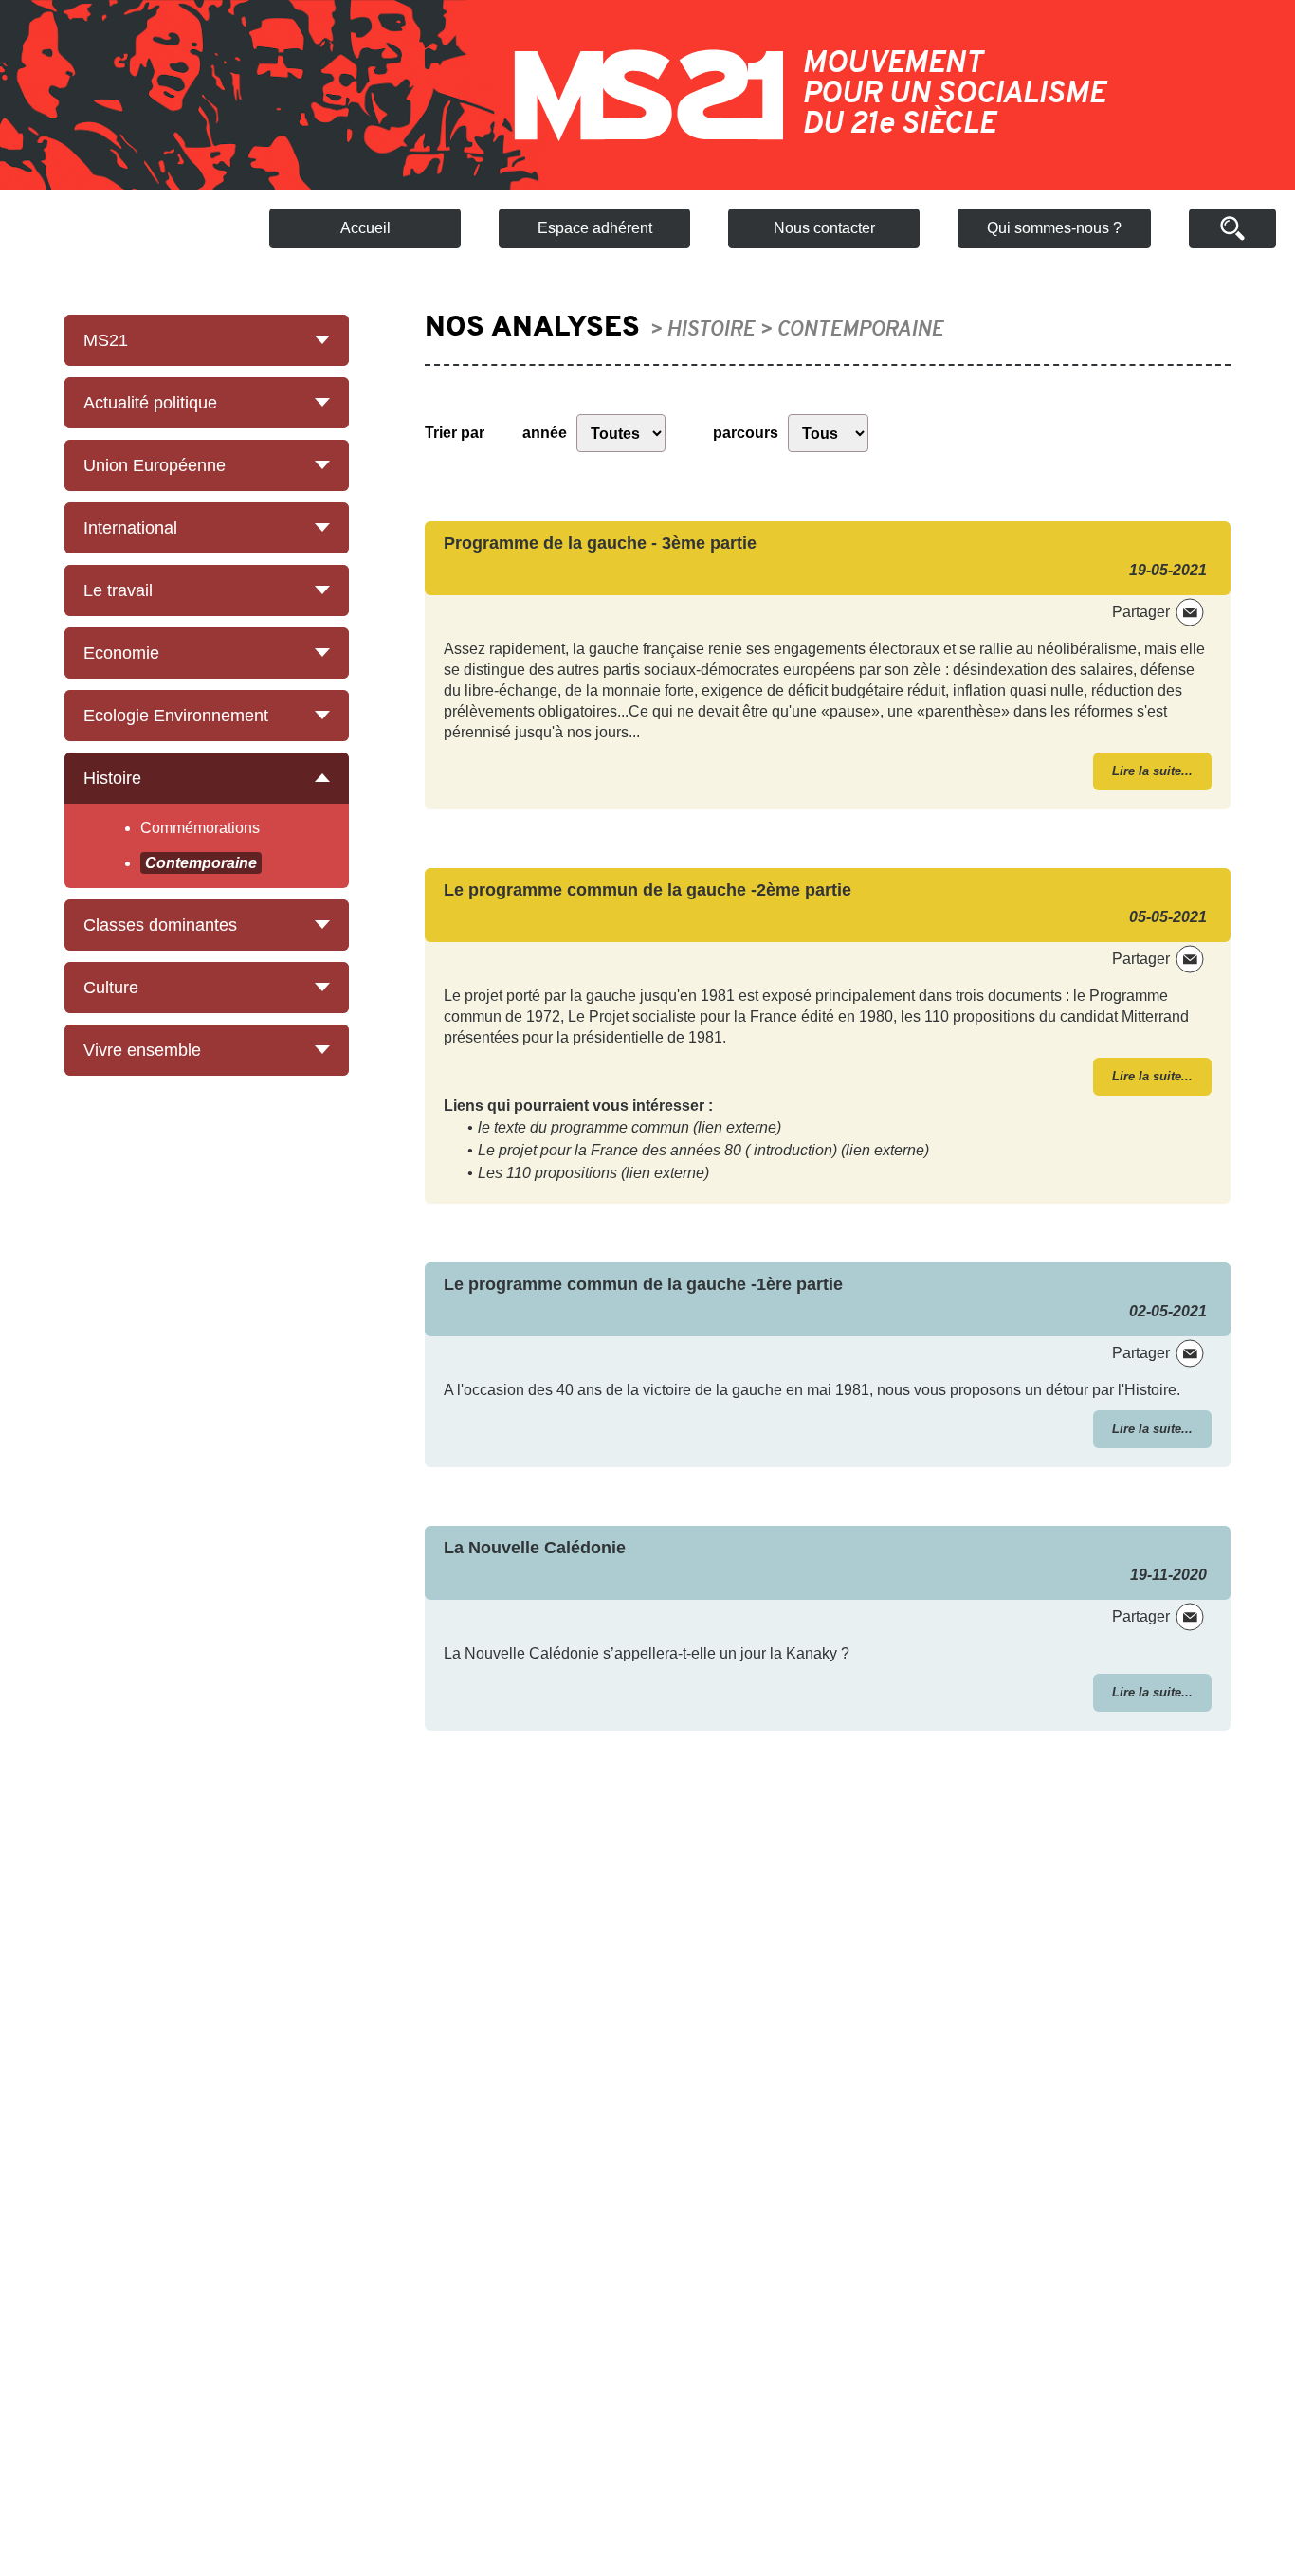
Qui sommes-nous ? (1054, 228)
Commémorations (200, 828)
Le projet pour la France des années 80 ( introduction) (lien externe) (703, 1150)
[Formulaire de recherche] (1232, 228)
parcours (746, 433)
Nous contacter (824, 228)
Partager (1141, 612)
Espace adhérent (595, 228)
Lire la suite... (1152, 771)
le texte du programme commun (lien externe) (629, 1127)
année (545, 433)
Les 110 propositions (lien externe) (593, 1173)
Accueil (365, 228)
